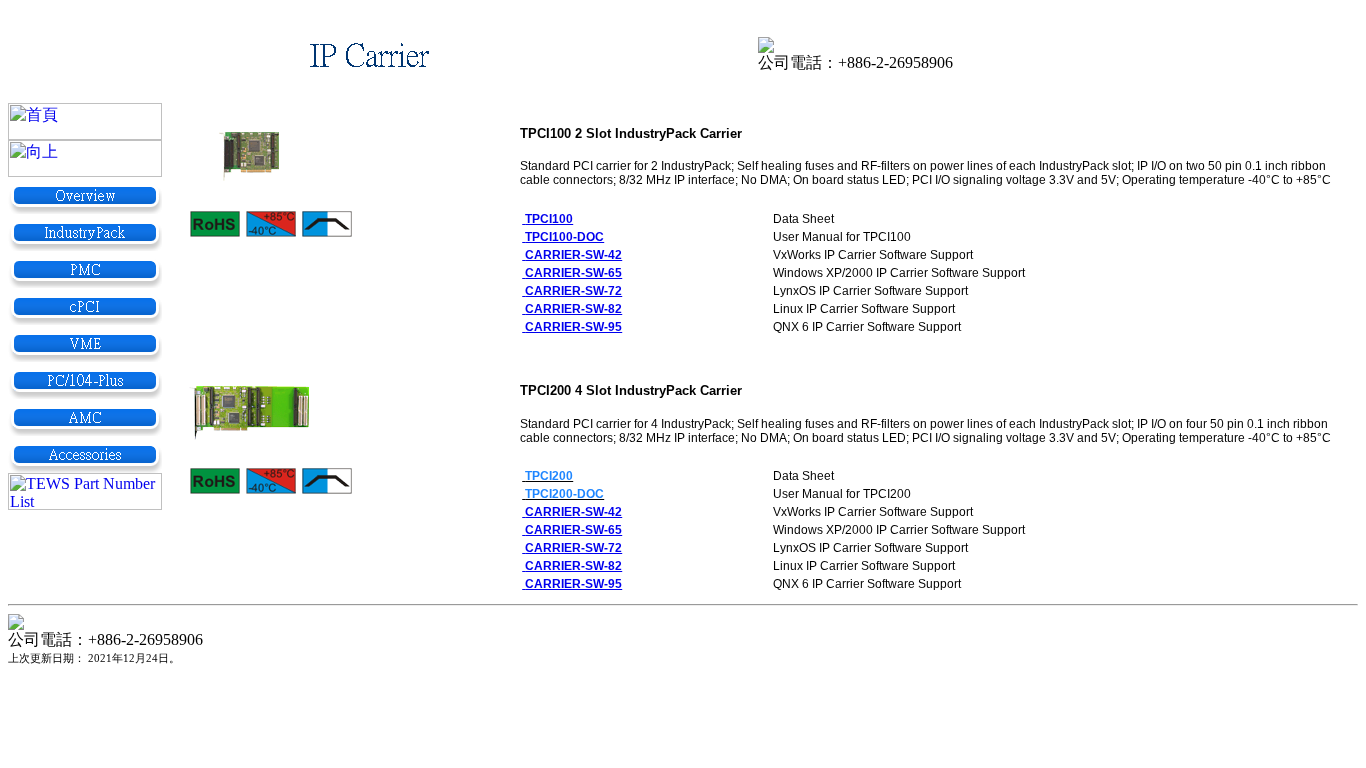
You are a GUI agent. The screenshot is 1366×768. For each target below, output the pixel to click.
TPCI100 (549, 219)
